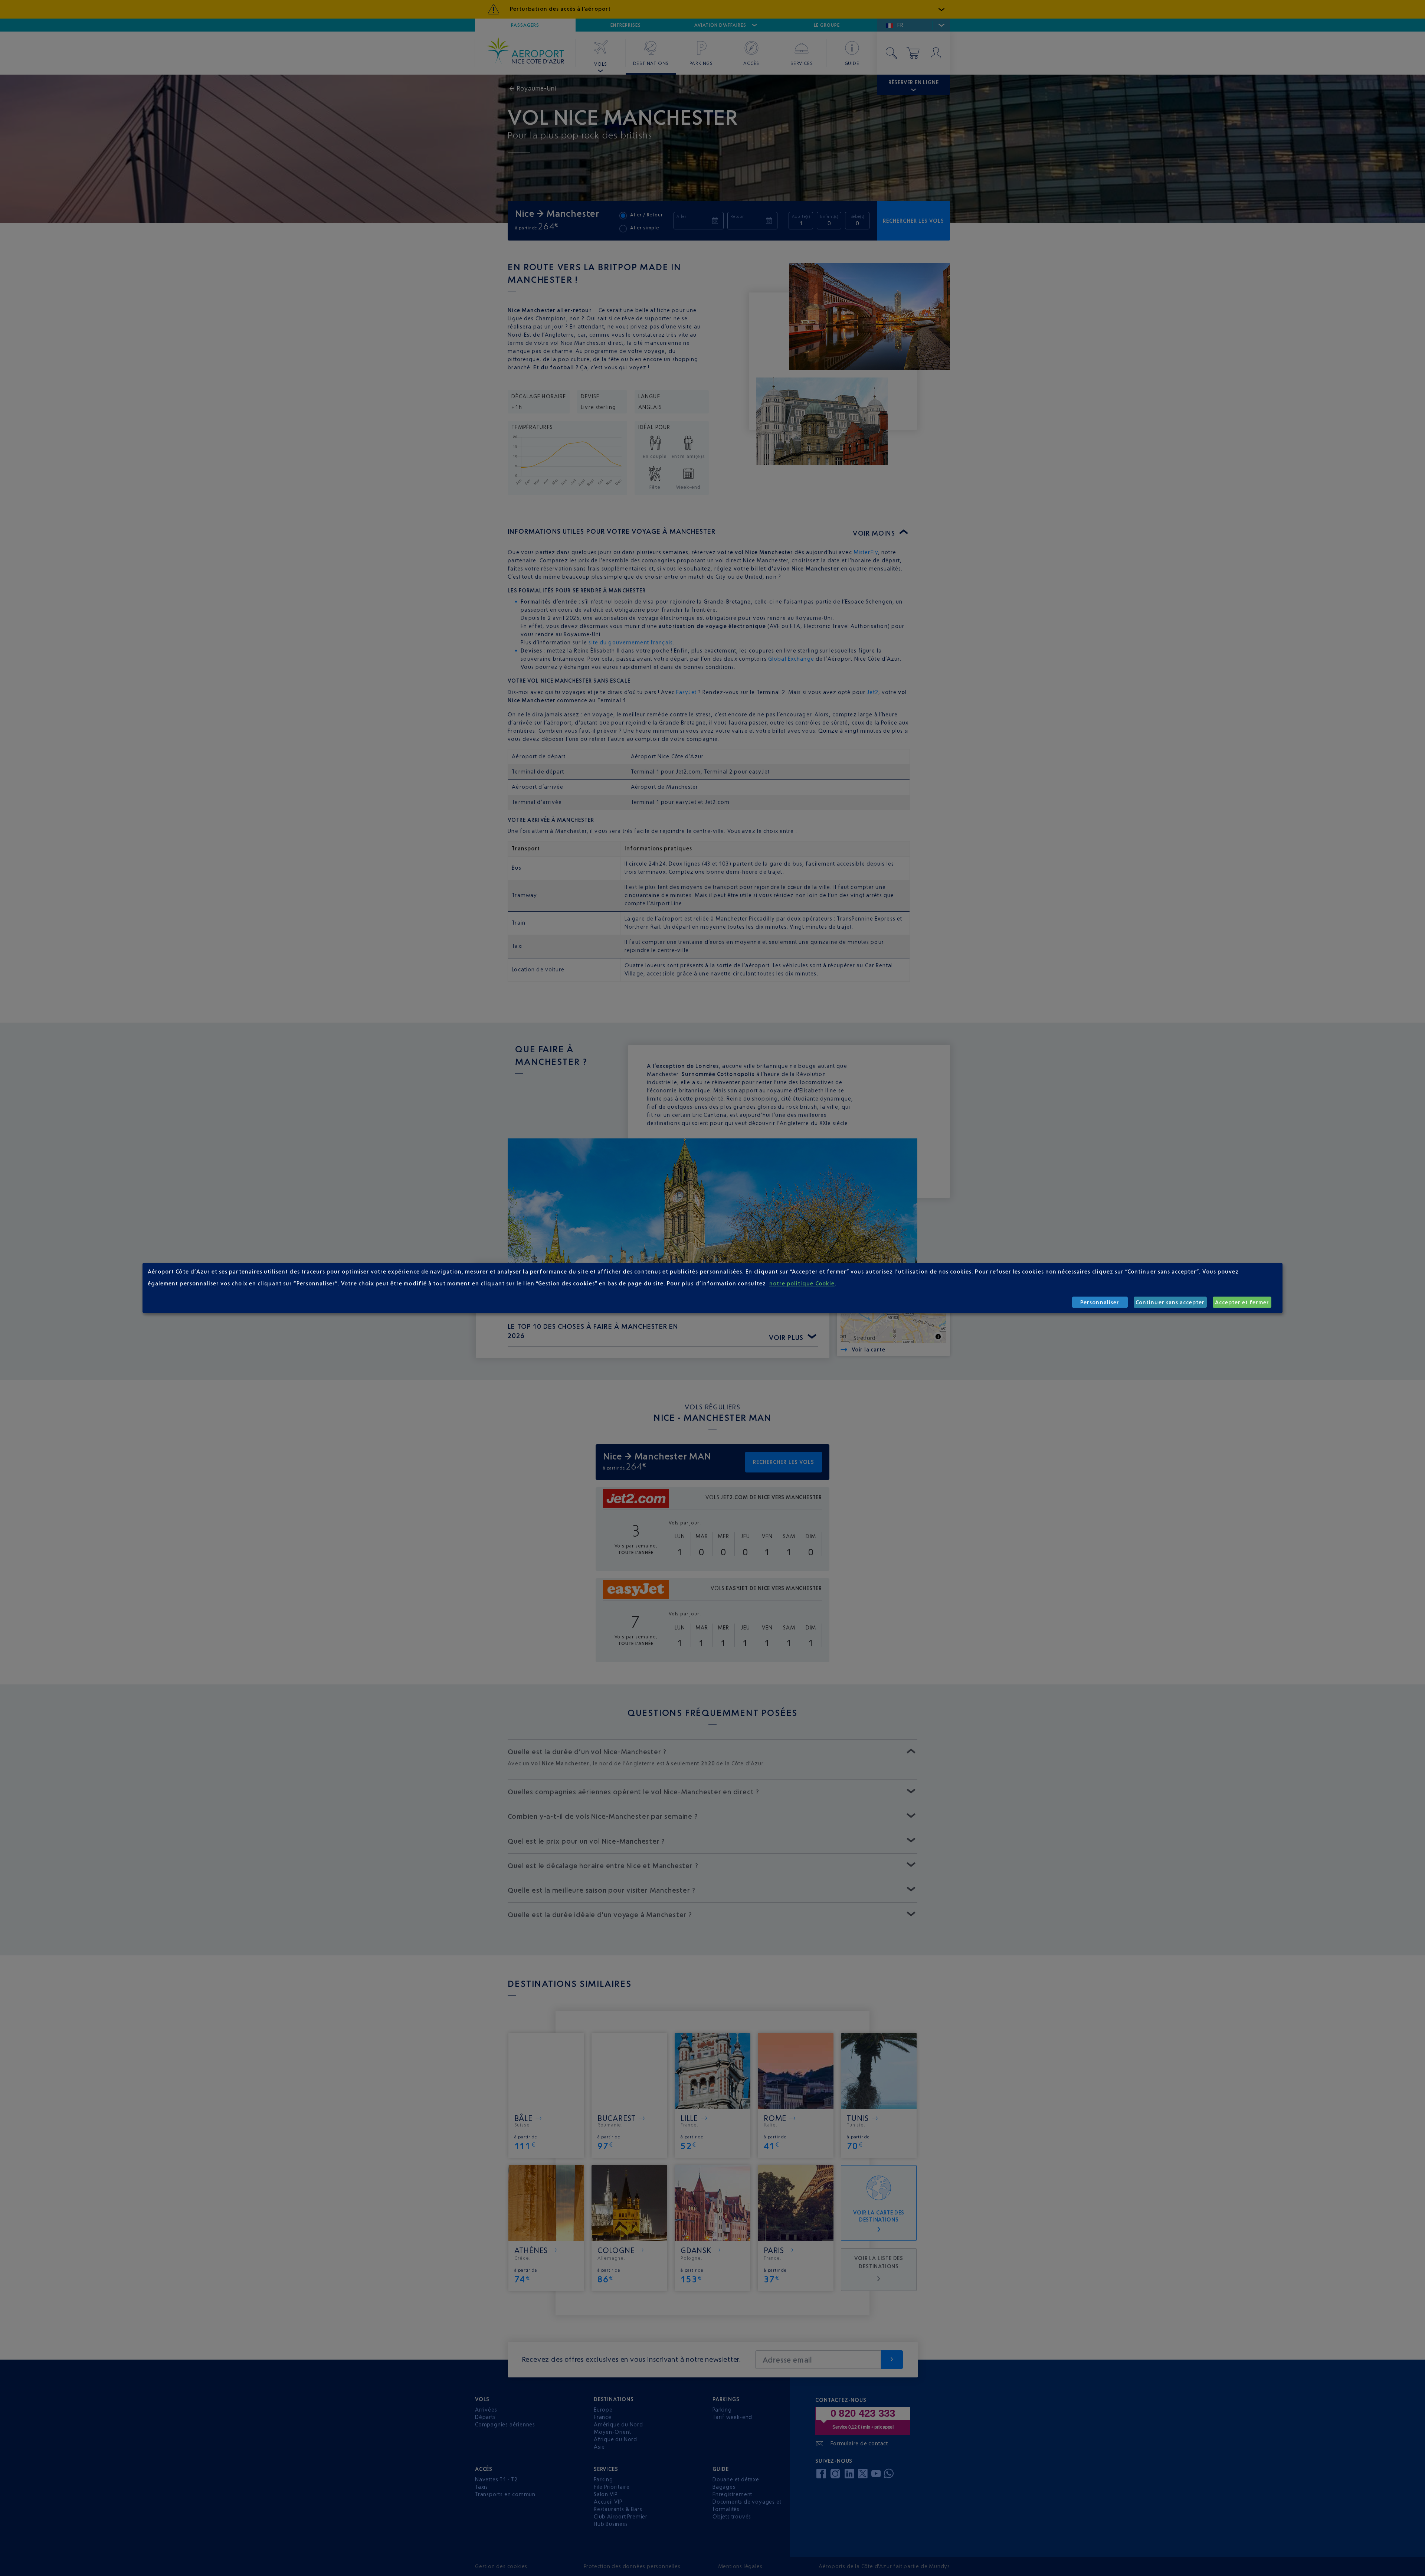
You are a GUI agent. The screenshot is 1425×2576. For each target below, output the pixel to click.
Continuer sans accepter (1170, 1302)
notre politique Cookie (802, 1283)
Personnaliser (1100, 1302)
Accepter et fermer (1242, 1302)
